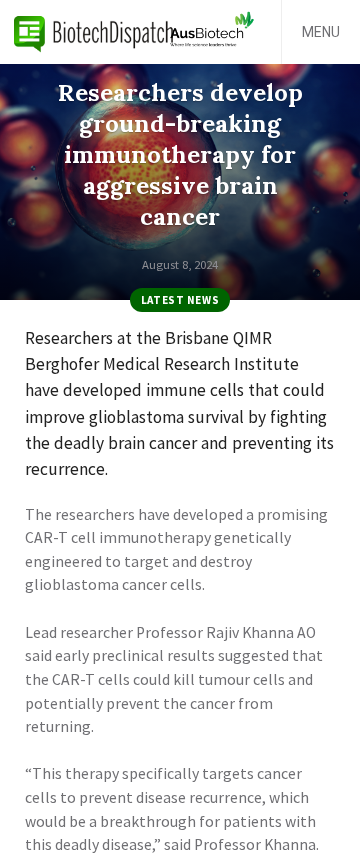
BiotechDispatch (94, 32)
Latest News (180, 300)
